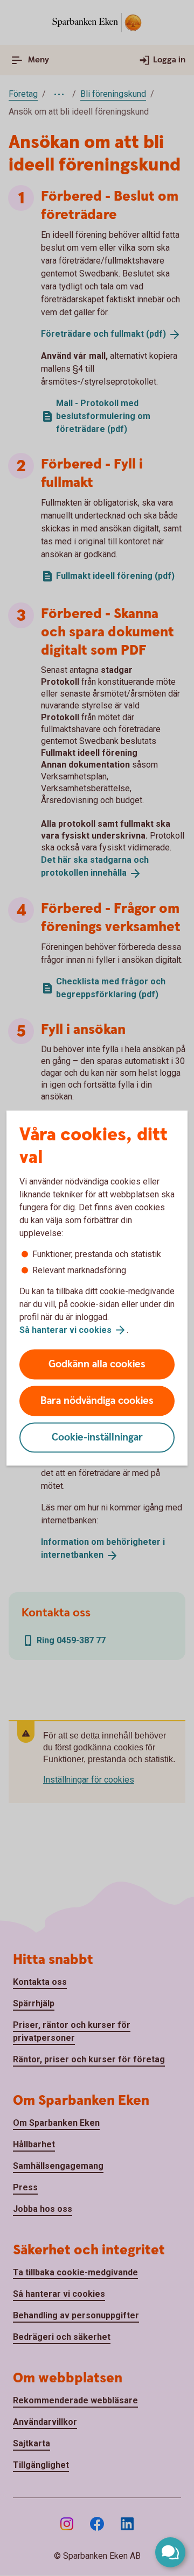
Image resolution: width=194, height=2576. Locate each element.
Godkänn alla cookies (97, 1364)
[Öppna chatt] (170, 2552)
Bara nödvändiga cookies (97, 1401)
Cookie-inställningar (97, 1438)
